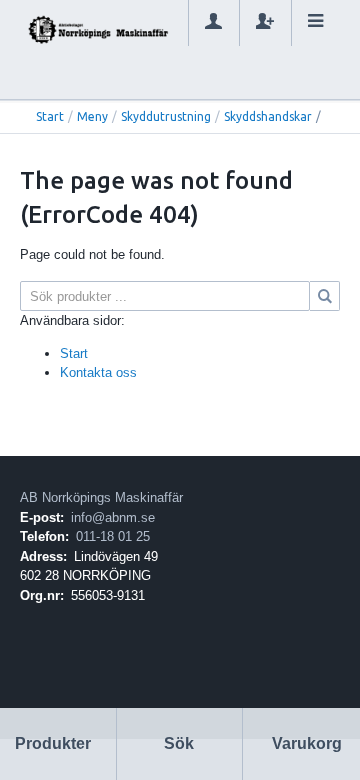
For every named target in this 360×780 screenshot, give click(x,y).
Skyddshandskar (268, 116)
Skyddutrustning (166, 116)
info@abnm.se (113, 517)
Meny (92, 116)
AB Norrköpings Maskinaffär (101, 497)
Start (50, 116)
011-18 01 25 (113, 536)
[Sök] (325, 296)
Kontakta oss (98, 372)
